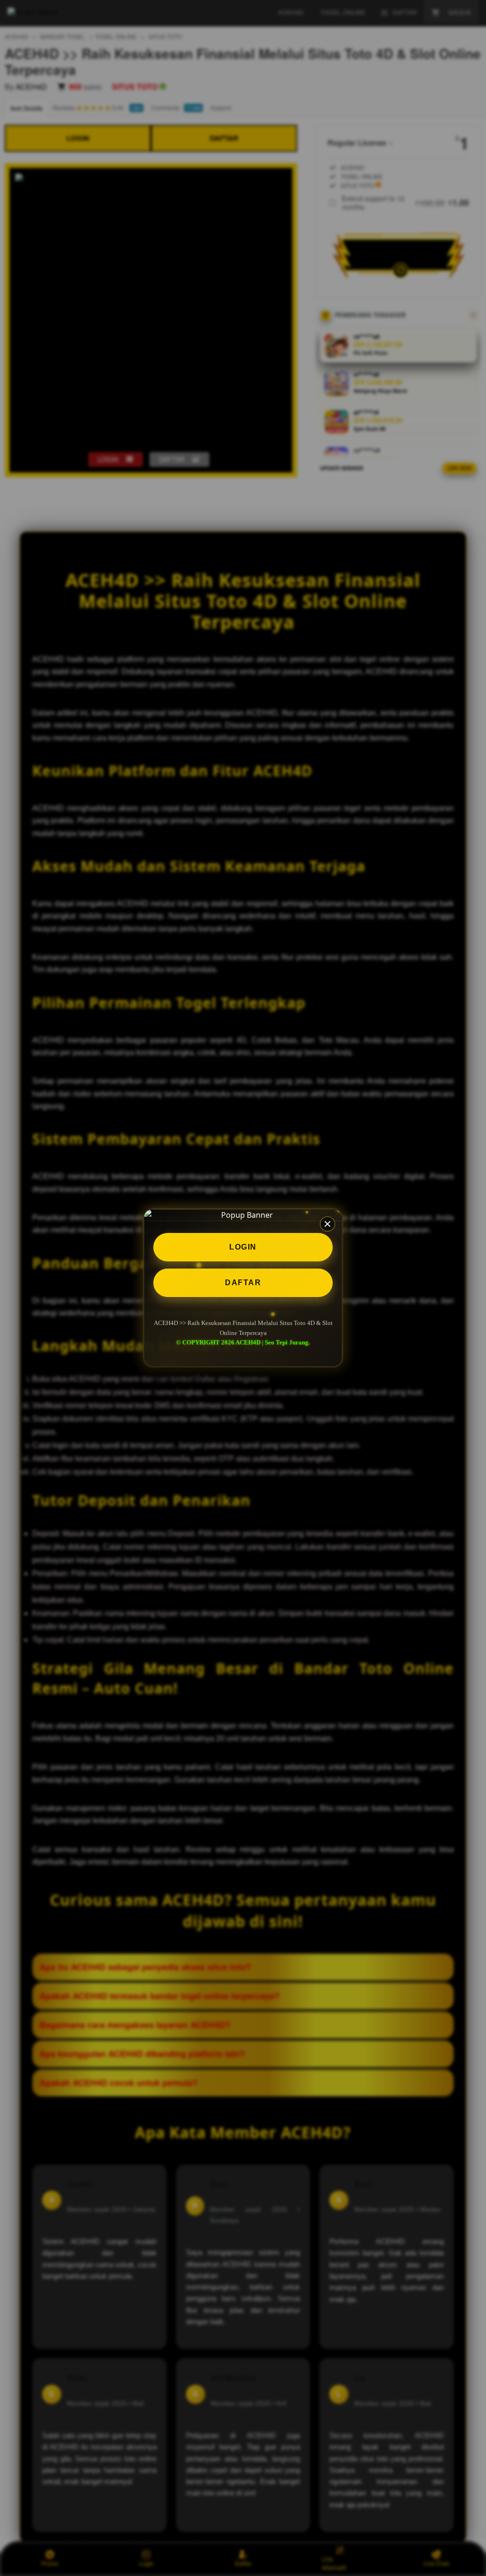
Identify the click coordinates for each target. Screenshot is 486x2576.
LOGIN (243, 1247)
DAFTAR (243, 1283)
